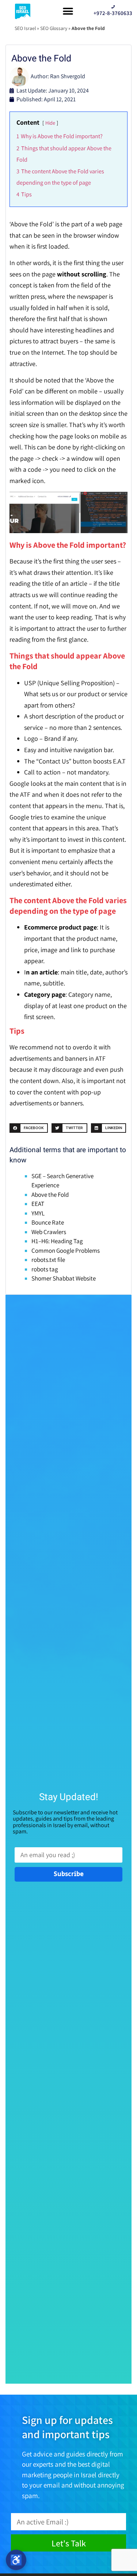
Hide (50, 123)
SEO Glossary (54, 28)
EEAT (38, 1204)
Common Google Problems (66, 1251)
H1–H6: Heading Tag (57, 1241)
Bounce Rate (48, 1222)
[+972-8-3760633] (113, 7)
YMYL (38, 1213)
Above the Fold (50, 1195)
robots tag (45, 1269)
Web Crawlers (49, 1232)
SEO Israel (25, 28)
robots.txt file (48, 1260)
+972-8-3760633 (113, 13)
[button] (68, 11)
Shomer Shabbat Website (64, 1278)
